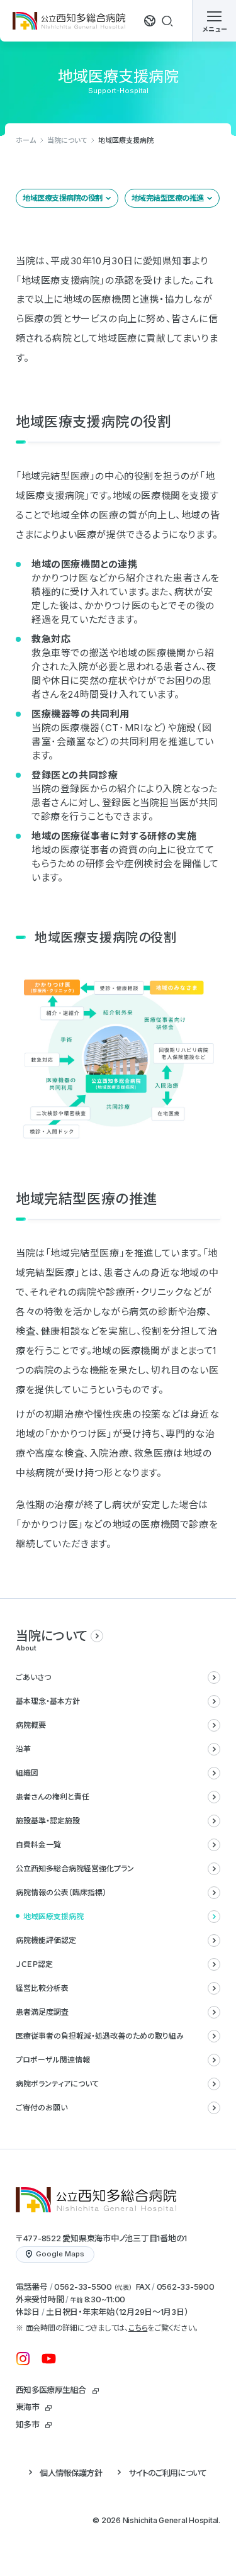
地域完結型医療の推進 (168, 198)
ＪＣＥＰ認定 (34, 1964)
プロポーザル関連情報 (53, 2060)
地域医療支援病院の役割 (63, 198)
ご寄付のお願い (42, 2108)
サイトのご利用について (168, 2473)
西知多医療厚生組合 (51, 2390)
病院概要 (31, 1725)
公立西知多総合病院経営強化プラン (75, 1868)
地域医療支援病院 (53, 1916)
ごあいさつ (33, 1677)
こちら (138, 2328)
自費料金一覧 (38, 1845)
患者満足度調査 (42, 2012)
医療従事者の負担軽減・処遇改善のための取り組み (100, 2036)
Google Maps (60, 2254)
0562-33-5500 (83, 2287)
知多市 (27, 2424)
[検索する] (167, 21)
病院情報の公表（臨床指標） (61, 1892)
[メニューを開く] (214, 21)
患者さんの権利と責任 (53, 1797)
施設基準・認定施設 (48, 1821)
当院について (67, 140)
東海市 (27, 2407)
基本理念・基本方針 (48, 1701)
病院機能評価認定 (46, 1940)
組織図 (27, 1773)
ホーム (26, 140)
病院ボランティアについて (57, 2084)
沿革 (23, 1749)
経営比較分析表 (42, 1988)
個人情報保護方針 (71, 2473)
